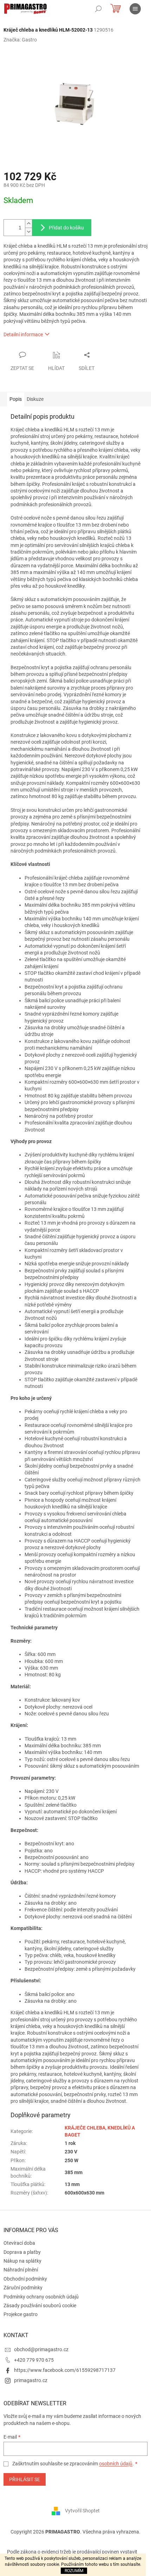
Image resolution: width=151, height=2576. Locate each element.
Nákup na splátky (22, 2261)
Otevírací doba (19, 2243)
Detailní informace (23, 334)
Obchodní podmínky (25, 2279)
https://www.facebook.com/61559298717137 (65, 2370)
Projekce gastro (21, 2314)
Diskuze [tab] (35, 399)
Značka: (20, 40)
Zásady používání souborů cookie (40, 2306)
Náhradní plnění (21, 2270)
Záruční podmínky (23, 2288)
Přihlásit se (25, 2479)
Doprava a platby (22, 2252)
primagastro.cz (31, 2380)
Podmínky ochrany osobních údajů (41, 2297)
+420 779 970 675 (34, 2360)
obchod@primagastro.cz (41, 2349)
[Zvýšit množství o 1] (28, 224)
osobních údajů (116, 2464)
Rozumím (74, 2571)
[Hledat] (98, 9)
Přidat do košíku (66, 228)
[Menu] (135, 9)
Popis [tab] (16, 399)
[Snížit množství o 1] (28, 232)
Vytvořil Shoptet (82, 2510)
